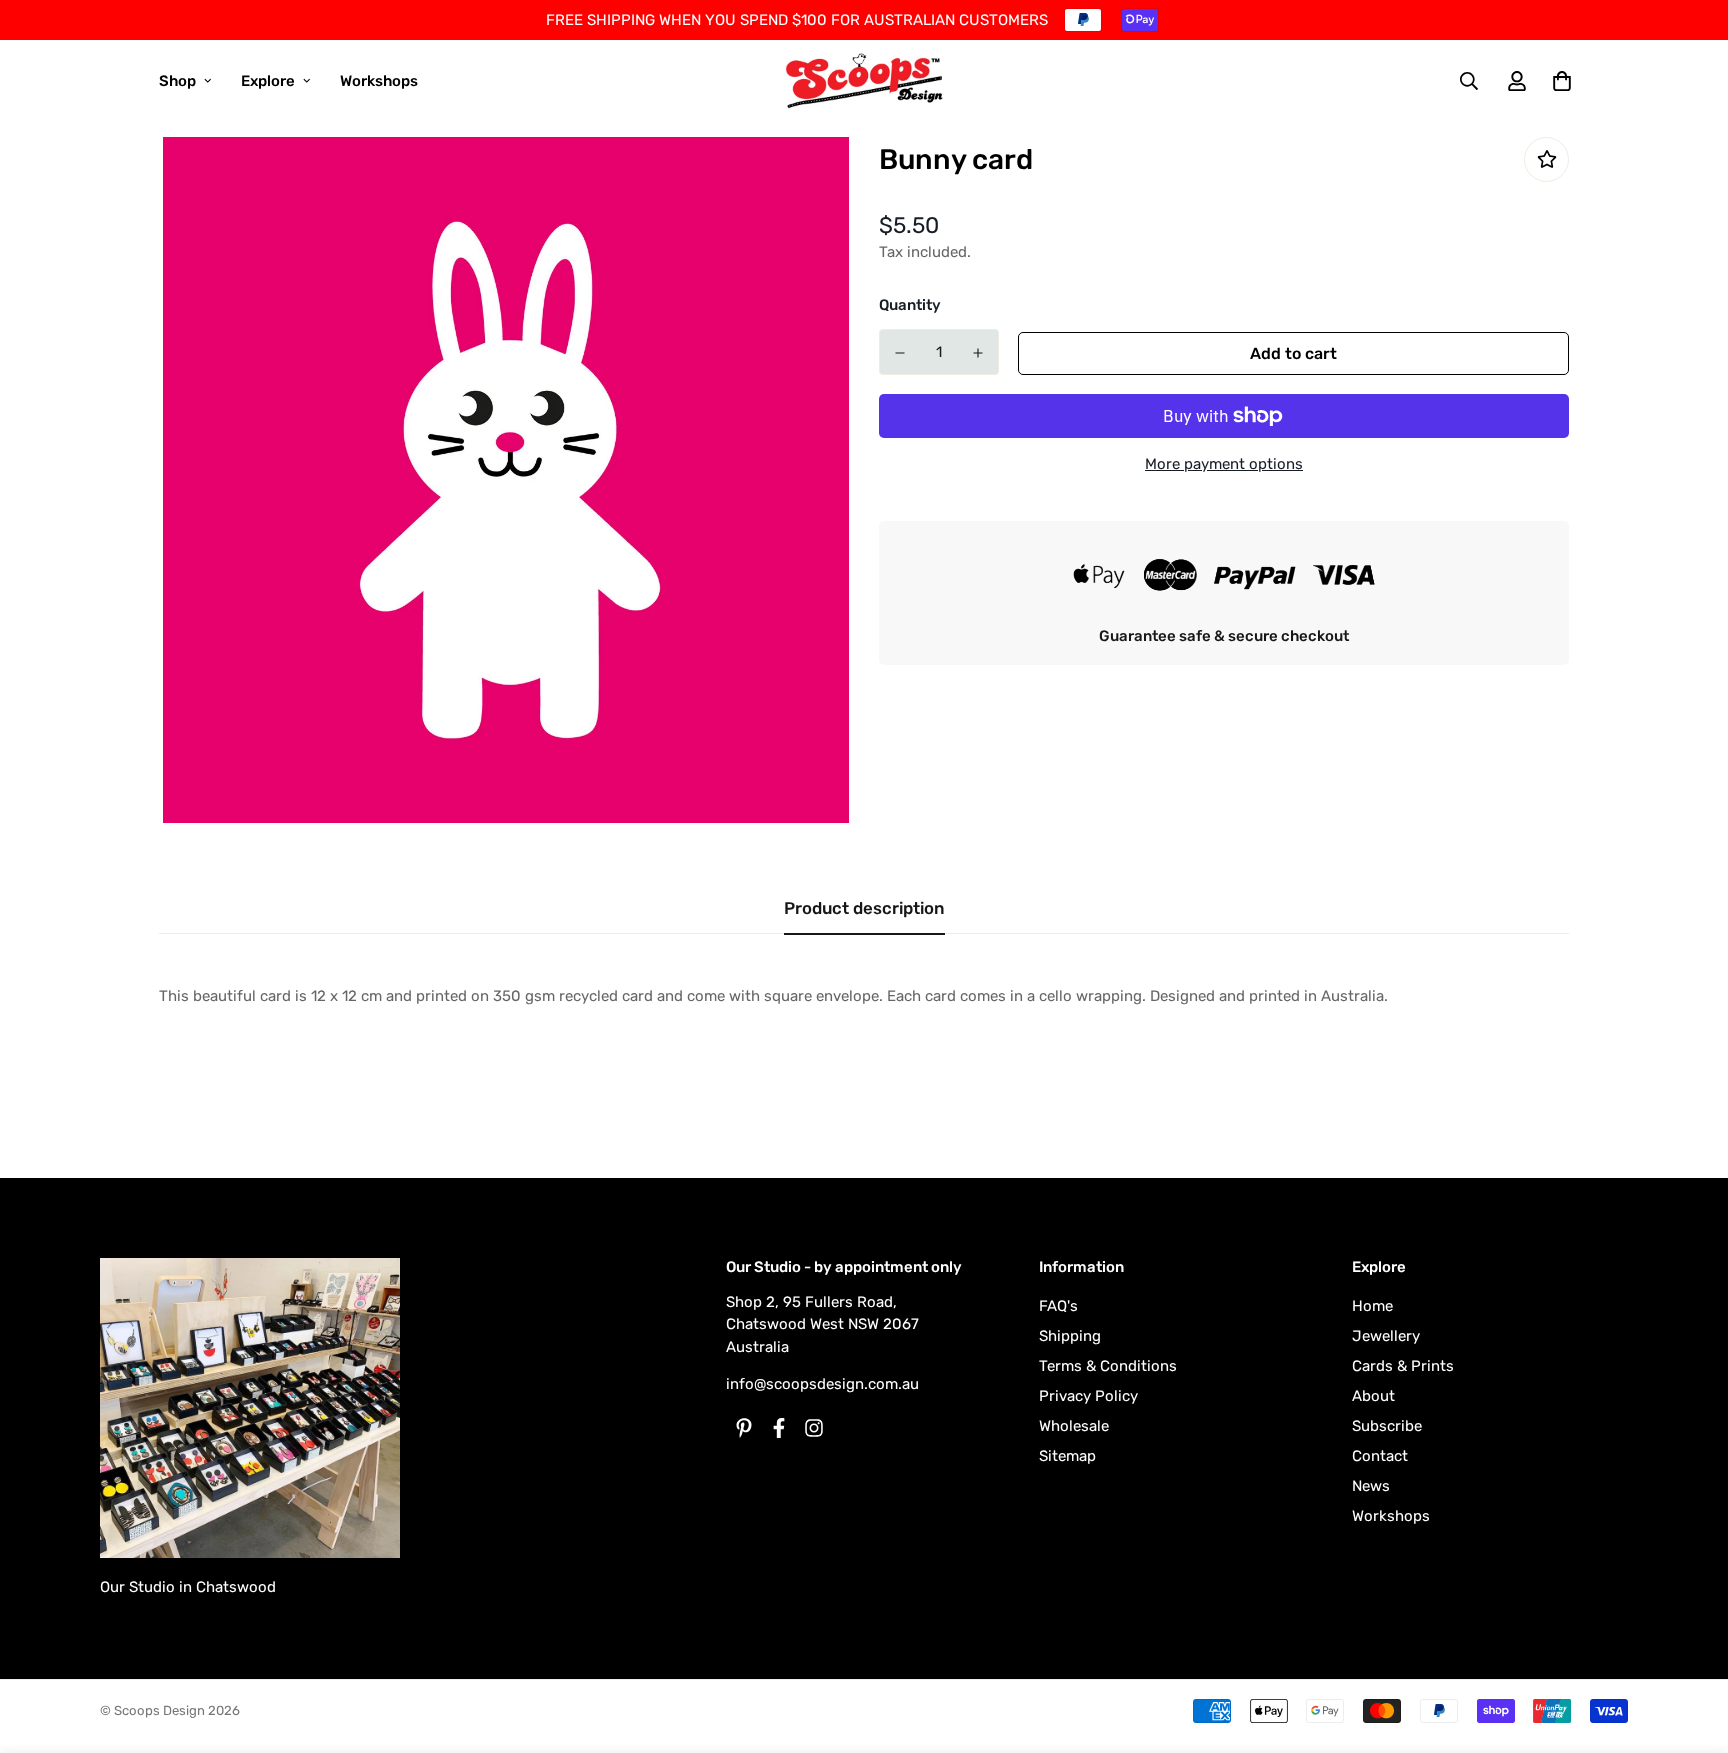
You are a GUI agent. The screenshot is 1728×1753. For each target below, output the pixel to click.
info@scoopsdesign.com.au (822, 1384)
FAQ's (1058, 1306)
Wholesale (1074, 1426)
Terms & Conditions (1108, 1366)
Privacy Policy (1088, 1396)
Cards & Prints (1403, 1366)
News (1371, 1486)
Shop (177, 81)
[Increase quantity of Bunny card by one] (978, 353)
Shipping (1070, 1336)
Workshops (379, 81)
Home (1372, 1306)
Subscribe (1387, 1426)
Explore (268, 81)
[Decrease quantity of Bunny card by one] (900, 353)
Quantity (910, 305)
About (1373, 1396)
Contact (1380, 1456)
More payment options (1224, 464)
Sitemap (1067, 1456)
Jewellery (1386, 1336)
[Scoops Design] (864, 81)
